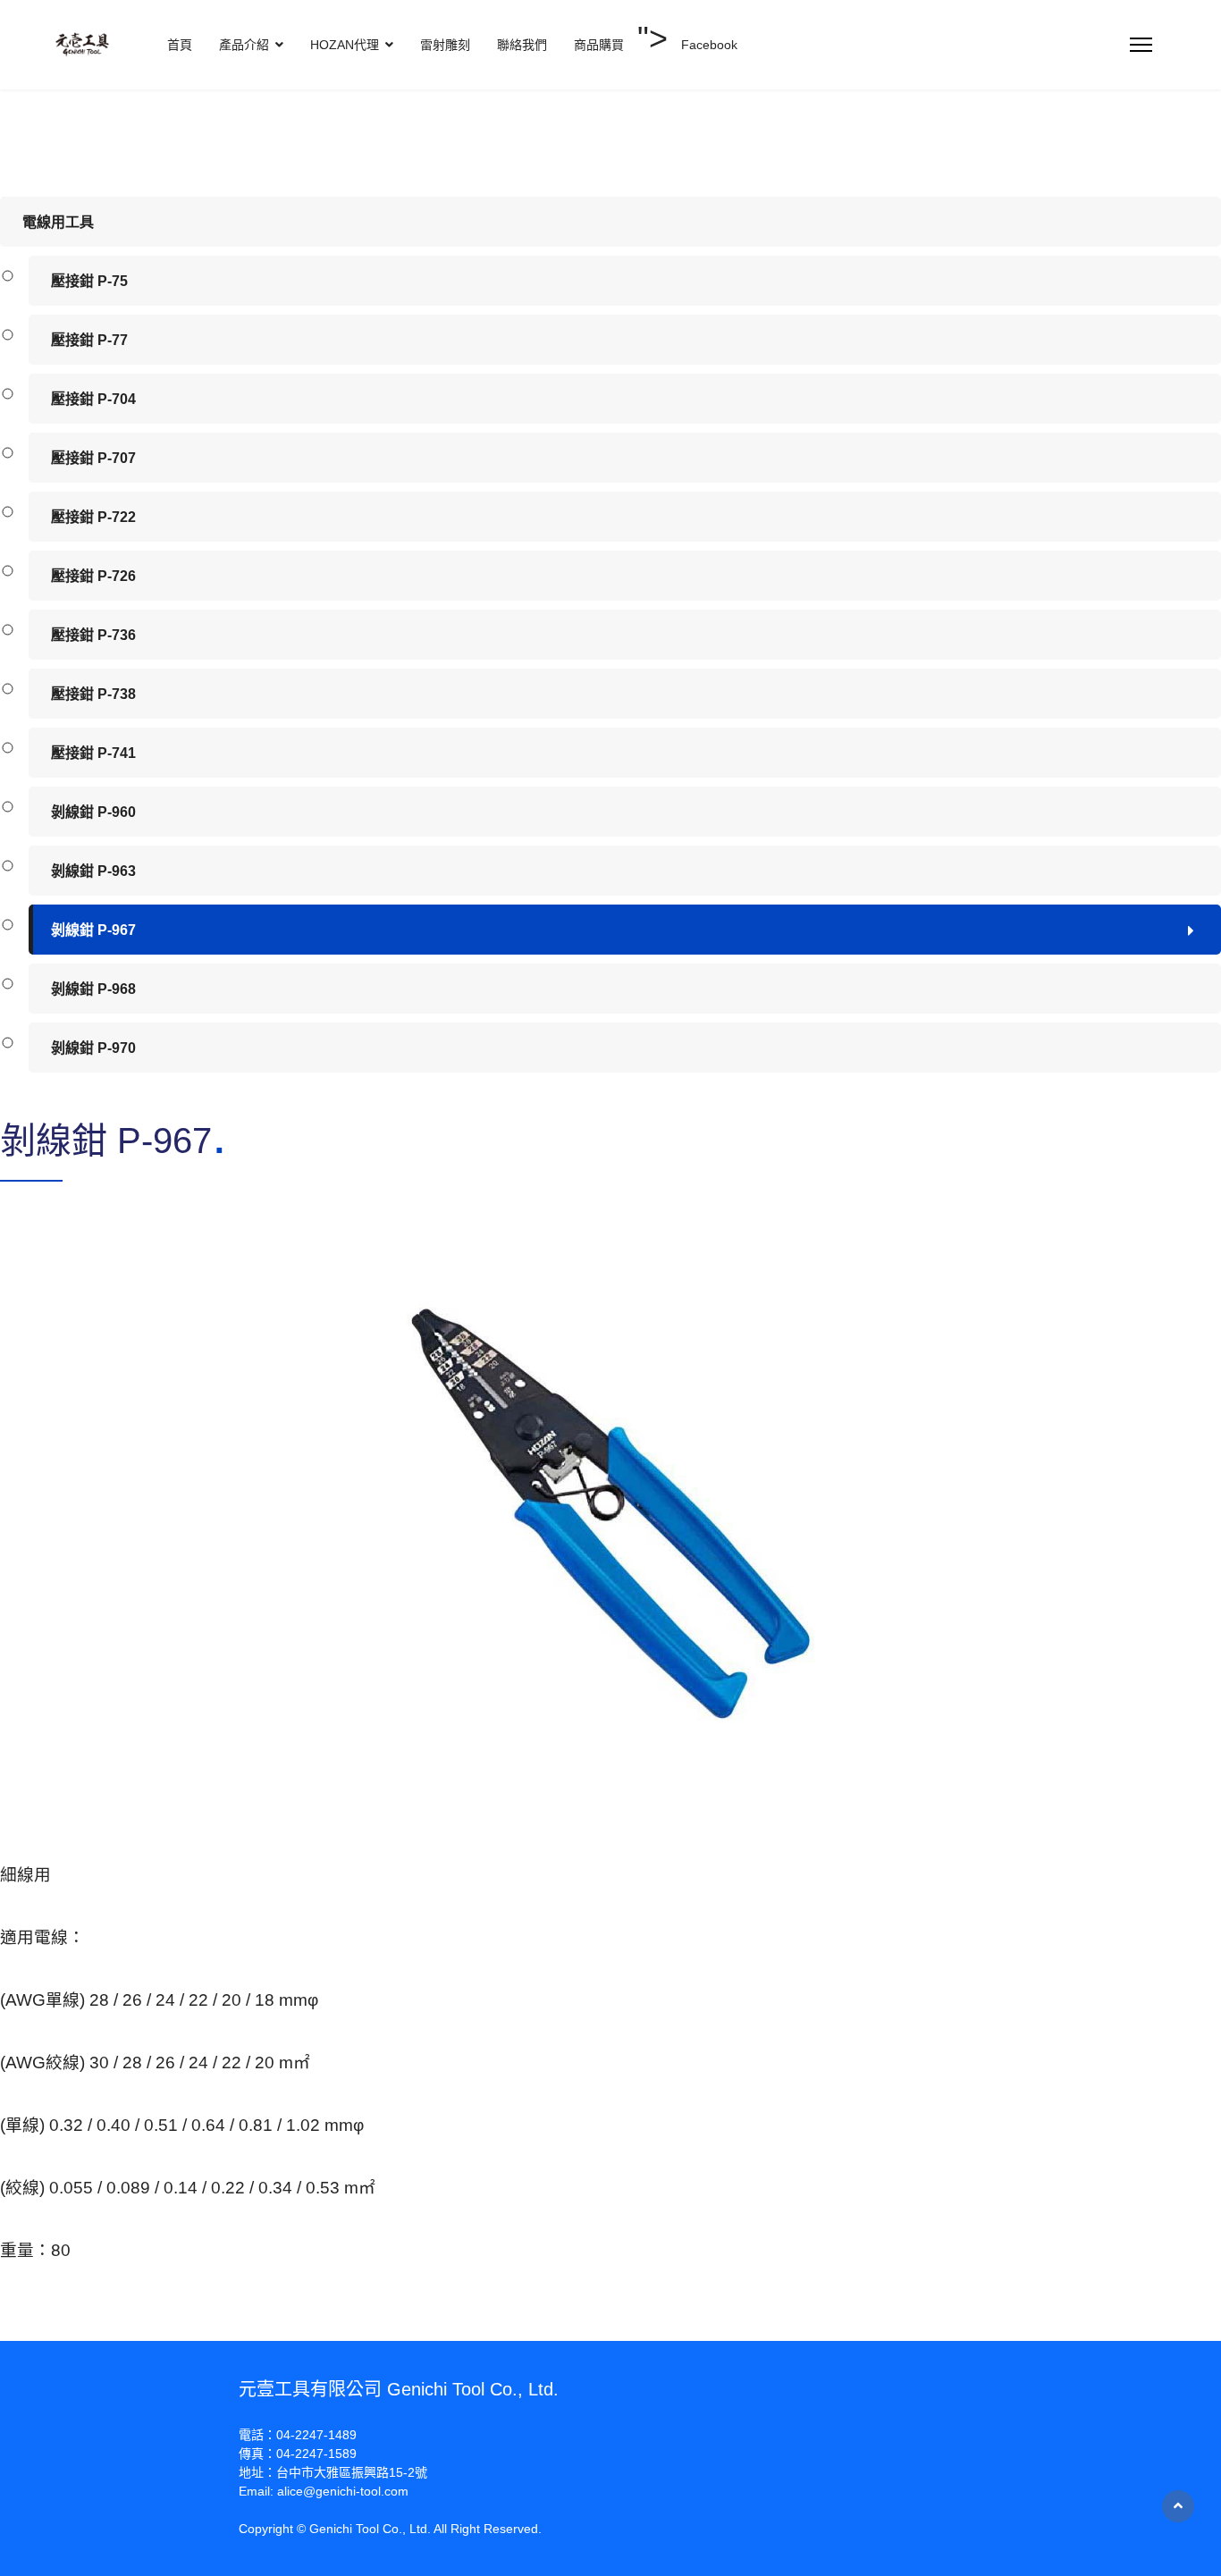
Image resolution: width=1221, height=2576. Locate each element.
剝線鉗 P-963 (93, 871)
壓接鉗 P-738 (93, 694)
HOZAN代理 (345, 45)
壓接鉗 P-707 (93, 458)
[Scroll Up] (1178, 2506)
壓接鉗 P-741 (93, 753)
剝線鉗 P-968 (93, 989)
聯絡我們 (522, 45)
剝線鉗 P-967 (93, 930)
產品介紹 (244, 45)
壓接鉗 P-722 (93, 517)
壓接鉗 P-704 (93, 399)
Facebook (709, 45)
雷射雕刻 (445, 45)
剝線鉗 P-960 (93, 812)
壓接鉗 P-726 (93, 576)
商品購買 (599, 45)
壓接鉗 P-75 (89, 281)
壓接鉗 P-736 (93, 635)
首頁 (180, 45)
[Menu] (1141, 45)
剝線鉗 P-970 (93, 1048)
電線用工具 (58, 222)
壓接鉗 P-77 (89, 340)
